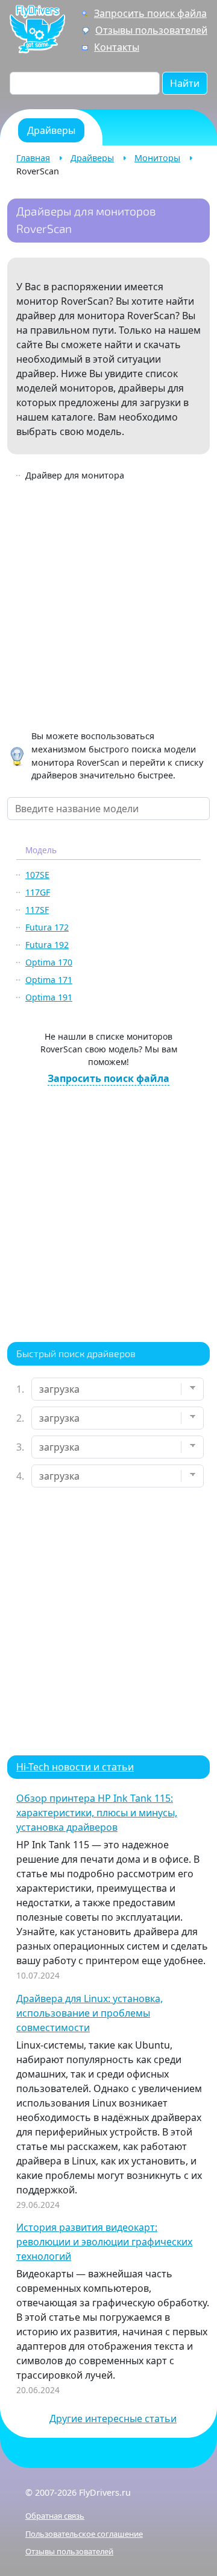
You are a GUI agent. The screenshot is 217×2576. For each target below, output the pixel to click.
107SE (37, 875)
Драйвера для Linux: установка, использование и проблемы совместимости (90, 2013)
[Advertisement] (108, 608)
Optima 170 (49, 962)
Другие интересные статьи (113, 2419)
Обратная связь (55, 2516)
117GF (38, 892)
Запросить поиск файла (150, 13)
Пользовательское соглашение (84, 2534)
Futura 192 (47, 945)
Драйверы (92, 158)
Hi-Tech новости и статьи (75, 1767)
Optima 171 (49, 980)
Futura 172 (47, 927)
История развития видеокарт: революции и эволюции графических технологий (104, 2242)
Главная (33, 158)
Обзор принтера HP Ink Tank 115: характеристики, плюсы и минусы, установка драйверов (97, 1813)
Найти (185, 83)
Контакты (117, 47)
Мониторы (157, 158)
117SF (37, 910)
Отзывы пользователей (151, 30)
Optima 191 (49, 997)
